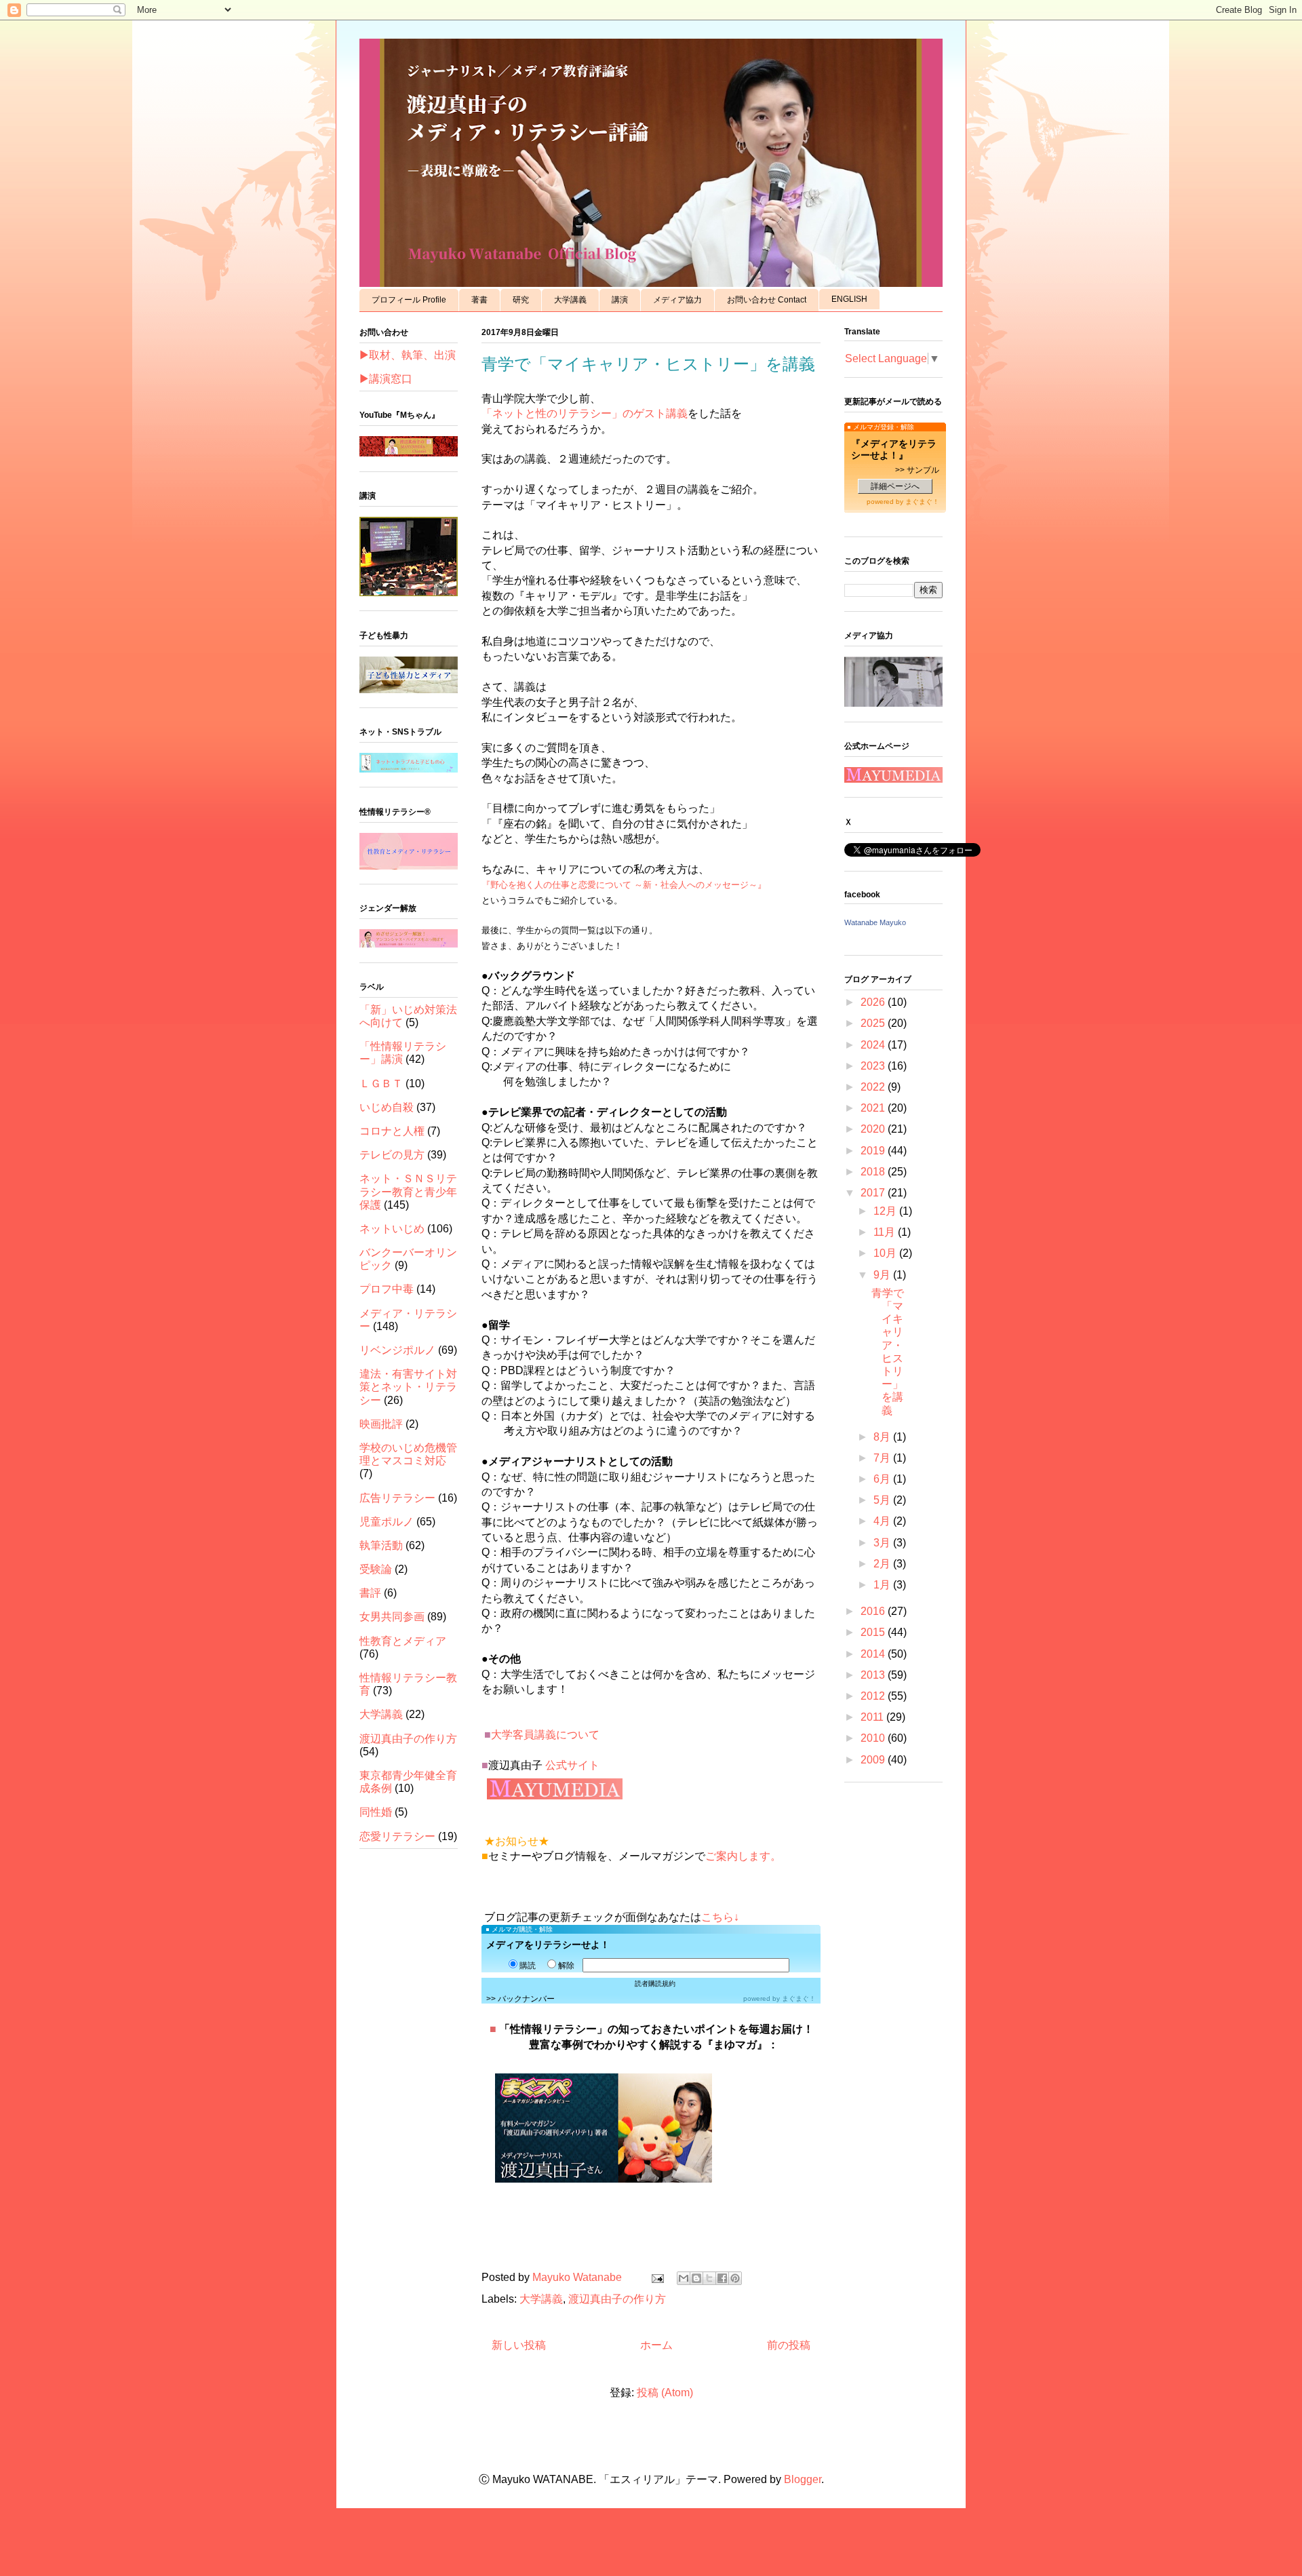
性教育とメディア (403, 1641)
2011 (873, 1717)
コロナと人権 (392, 1131)
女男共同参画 (392, 1617)
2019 (874, 1151)
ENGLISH (849, 299)
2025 (874, 1023)
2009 (874, 1760)
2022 (874, 1087)
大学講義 (570, 300)
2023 (874, 1066)
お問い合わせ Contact (767, 300)
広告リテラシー (397, 1498)
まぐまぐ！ (799, 1998)
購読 (528, 1966)
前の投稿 (789, 2345)
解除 (566, 1966)
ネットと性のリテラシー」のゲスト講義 (590, 413)
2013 (874, 1675)
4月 (883, 1521)
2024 (874, 1045)
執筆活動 (381, 1545)
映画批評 (381, 1424)
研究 (521, 300)
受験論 (376, 1569)
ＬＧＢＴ (381, 1084)
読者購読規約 (655, 1984)
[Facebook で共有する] (722, 2278)
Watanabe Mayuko (875, 922)
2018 (874, 1172)
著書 (479, 300)
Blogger (803, 2479)
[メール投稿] (656, 2277)
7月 (883, 1458)
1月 (883, 1585)
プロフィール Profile (409, 300)
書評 (370, 1593)
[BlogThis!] (696, 2278)
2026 (874, 1002)
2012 (874, 1696)
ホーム (656, 2345)
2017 (874, 1193)
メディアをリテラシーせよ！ (548, 1945)
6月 (883, 1479)
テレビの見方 (392, 1155)
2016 (874, 1611)
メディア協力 (677, 300)
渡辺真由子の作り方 (617, 2299)
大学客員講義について (545, 1735)
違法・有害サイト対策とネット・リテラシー (408, 1387)
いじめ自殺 (387, 1107)
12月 (886, 1211)
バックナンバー (526, 1999)
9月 (883, 1275)
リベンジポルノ (397, 1350)
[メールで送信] (684, 2278)
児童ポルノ (387, 1522)
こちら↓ (720, 1917)
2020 (874, 1129)
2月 (883, 1564)
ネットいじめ (392, 1229)
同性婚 (376, 1812)
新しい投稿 (519, 2345)
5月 (883, 1500)
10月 (886, 1253)
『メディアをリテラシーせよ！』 (894, 449)
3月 (883, 1543)
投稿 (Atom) (665, 2393)
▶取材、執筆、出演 (408, 355)
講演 (620, 300)
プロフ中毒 (387, 1289)
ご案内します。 (743, 1856)
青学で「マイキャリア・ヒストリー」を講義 (648, 364)
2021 (874, 1108)
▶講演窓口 (386, 379)
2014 (874, 1654)
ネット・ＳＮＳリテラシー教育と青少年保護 (408, 1191)
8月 (883, 1437)
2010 (874, 1738)
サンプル (923, 470)
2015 (874, 1632)
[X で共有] (709, 2278)
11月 (886, 1232)
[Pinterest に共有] (735, 2278)
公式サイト (572, 1765)
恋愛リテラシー (397, 1836)
